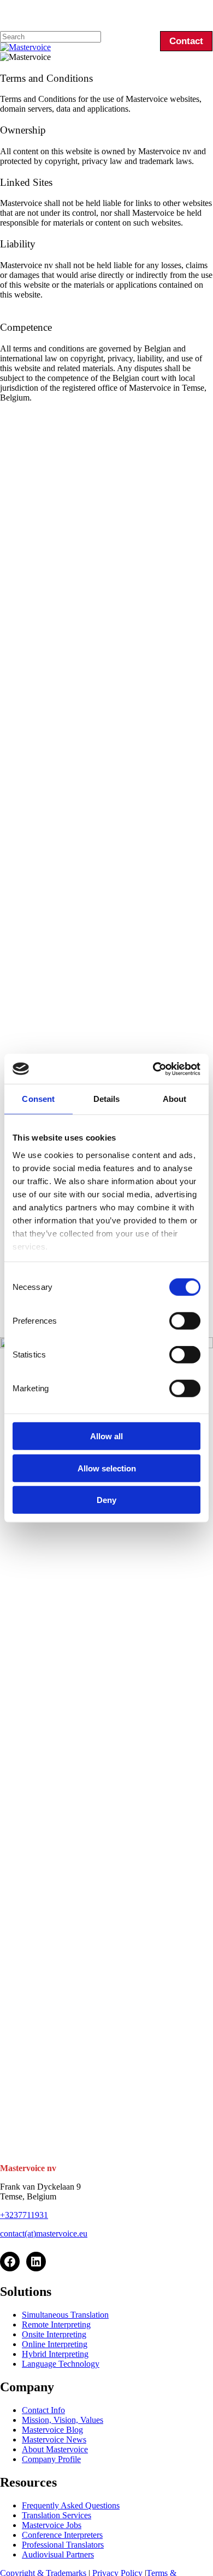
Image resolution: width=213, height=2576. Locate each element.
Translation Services (57, 2515)
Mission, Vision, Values (63, 2420)
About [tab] (175, 1099)
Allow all (106, 1436)
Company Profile (51, 2459)
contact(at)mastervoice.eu (44, 2233)
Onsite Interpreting (54, 2334)
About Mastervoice (55, 2449)
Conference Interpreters (62, 2535)
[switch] (185, 1321)
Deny (106, 1500)
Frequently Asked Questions (71, 2505)
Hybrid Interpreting (55, 2354)
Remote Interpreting (56, 2325)
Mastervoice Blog (52, 2430)
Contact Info (43, 2410)
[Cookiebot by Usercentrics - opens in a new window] (153, 1069)
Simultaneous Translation (65, 2315)
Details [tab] (107, 1099)
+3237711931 (24, 2215)
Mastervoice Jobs (52, 2525)
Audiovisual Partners (58, 2554)
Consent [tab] (38, 1099)
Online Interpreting (55, 2344)
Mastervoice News (54, 2439)
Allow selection (107, 1468)
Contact (186, 41)
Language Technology (61, 2364)
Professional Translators (63, 2545)
